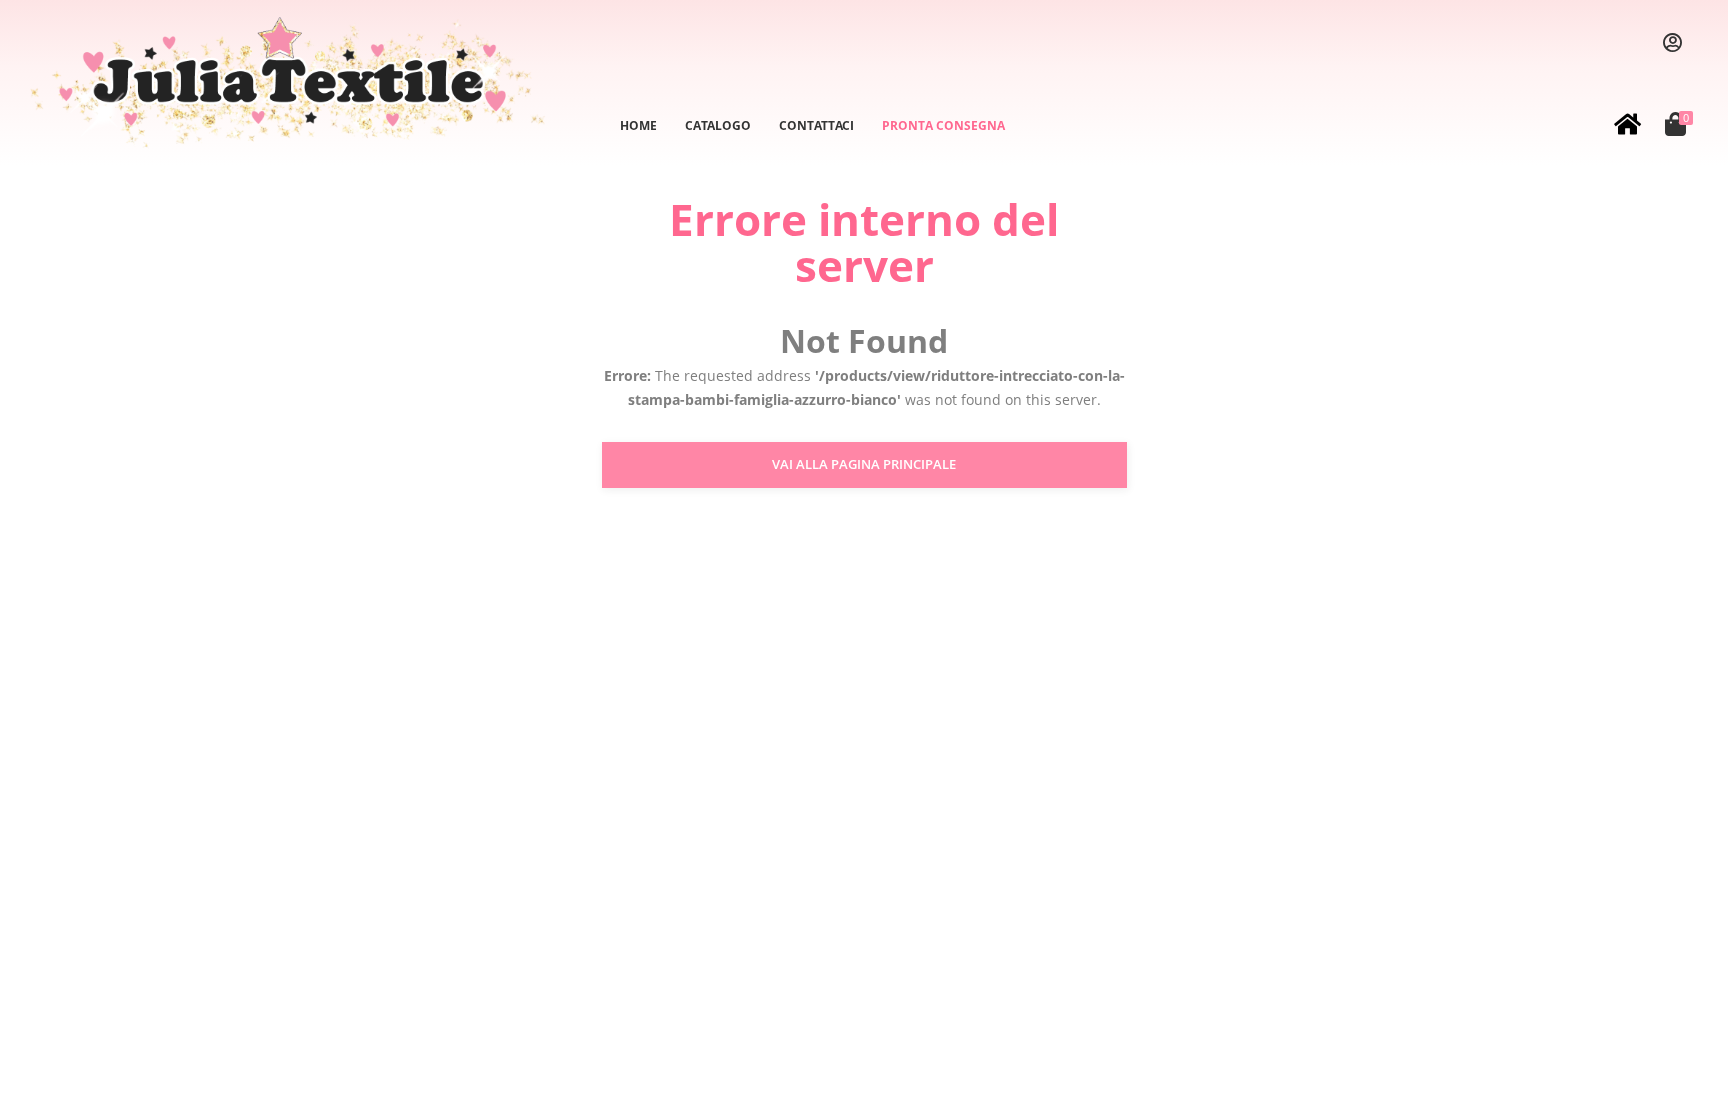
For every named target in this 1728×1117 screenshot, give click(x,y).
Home (638, 125)
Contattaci (816, 125)
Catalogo (718, 125)
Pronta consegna (943, 125)
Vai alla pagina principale (864, 464)
